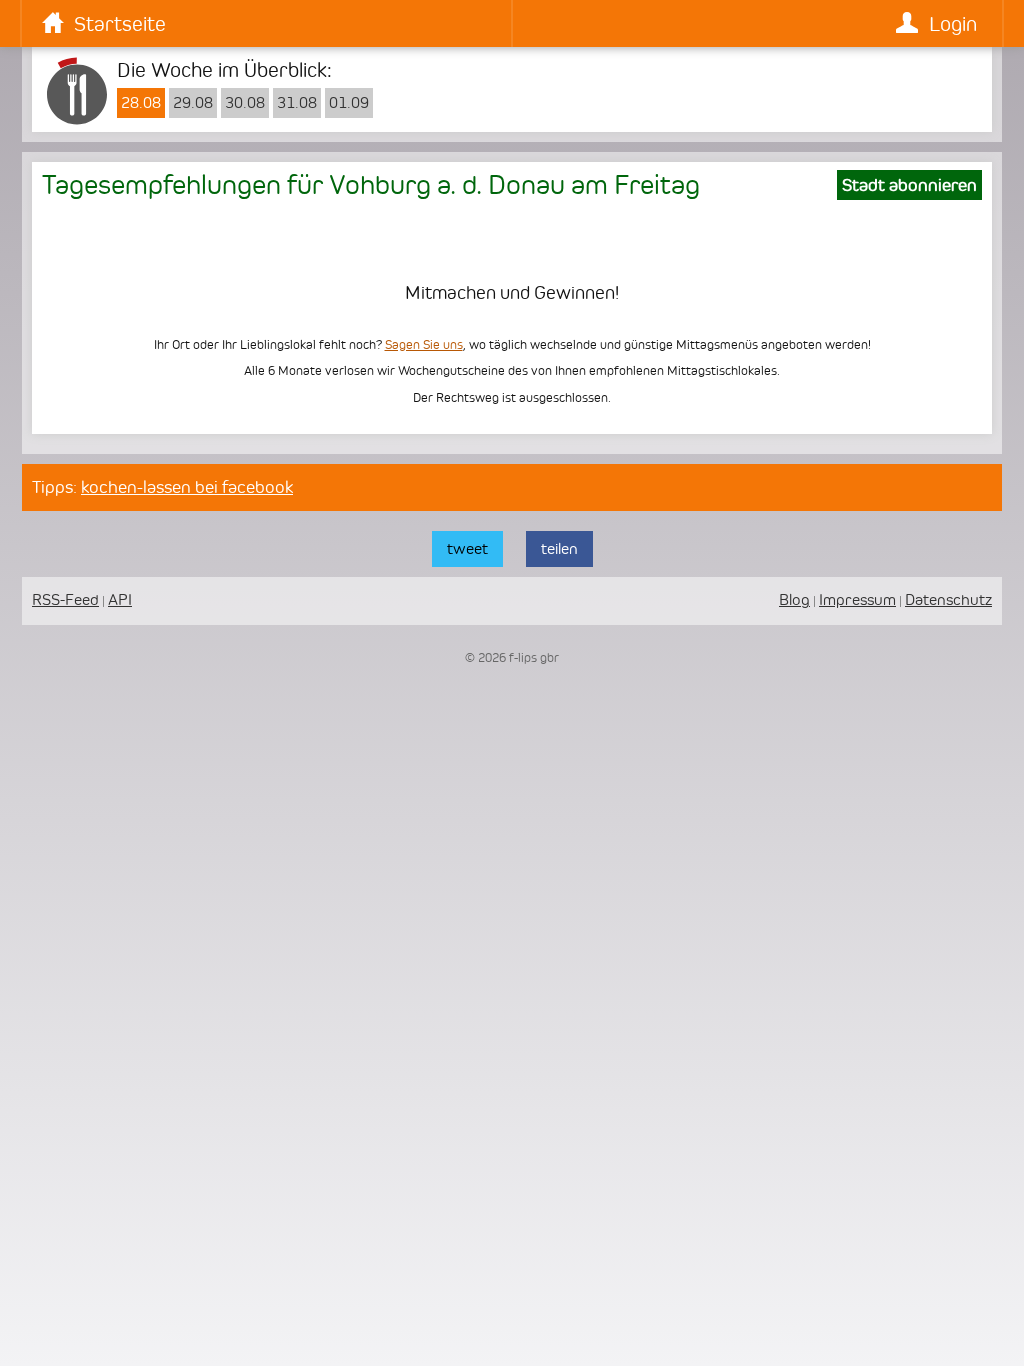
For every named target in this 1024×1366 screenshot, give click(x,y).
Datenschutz (948, 599)
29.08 (193, 103)
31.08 (297, 103)
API (120, 599)
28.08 (141, 103)
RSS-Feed (65, 599)
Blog (794, 599)
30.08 (245, 103)
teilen (559, 548)
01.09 (349, 103)
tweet (467, 548)
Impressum (857, 599)
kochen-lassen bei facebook (187, 487)
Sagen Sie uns (424, 344)
